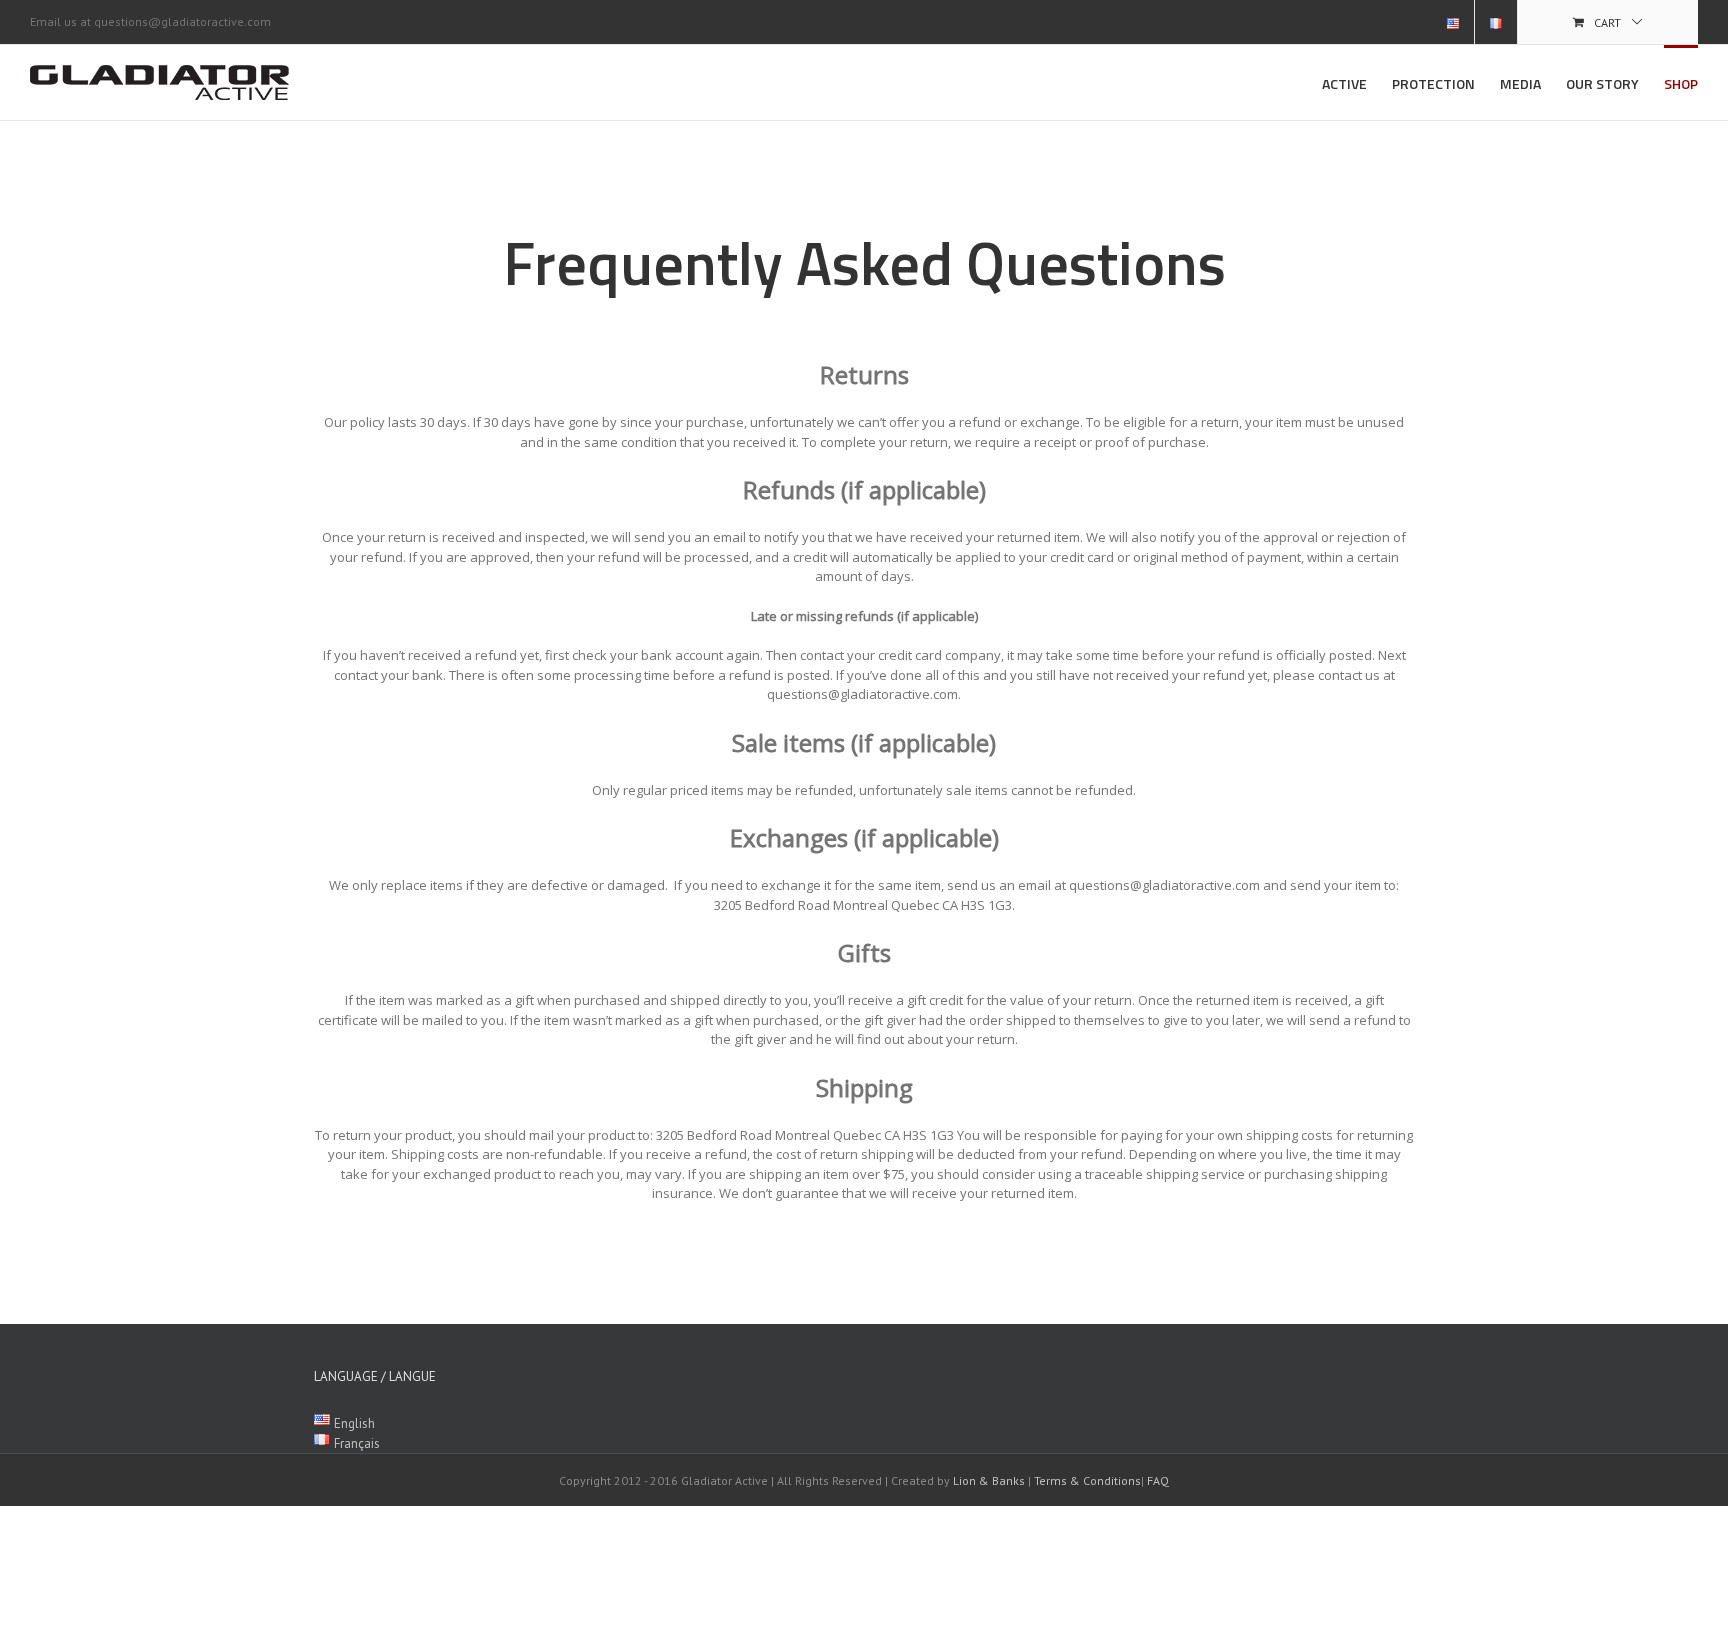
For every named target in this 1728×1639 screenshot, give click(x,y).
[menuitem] (1453, 22)
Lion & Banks (989, 1480)
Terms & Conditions (1087, 1480)
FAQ (1158, 1480)
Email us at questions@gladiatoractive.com (150, 21)
